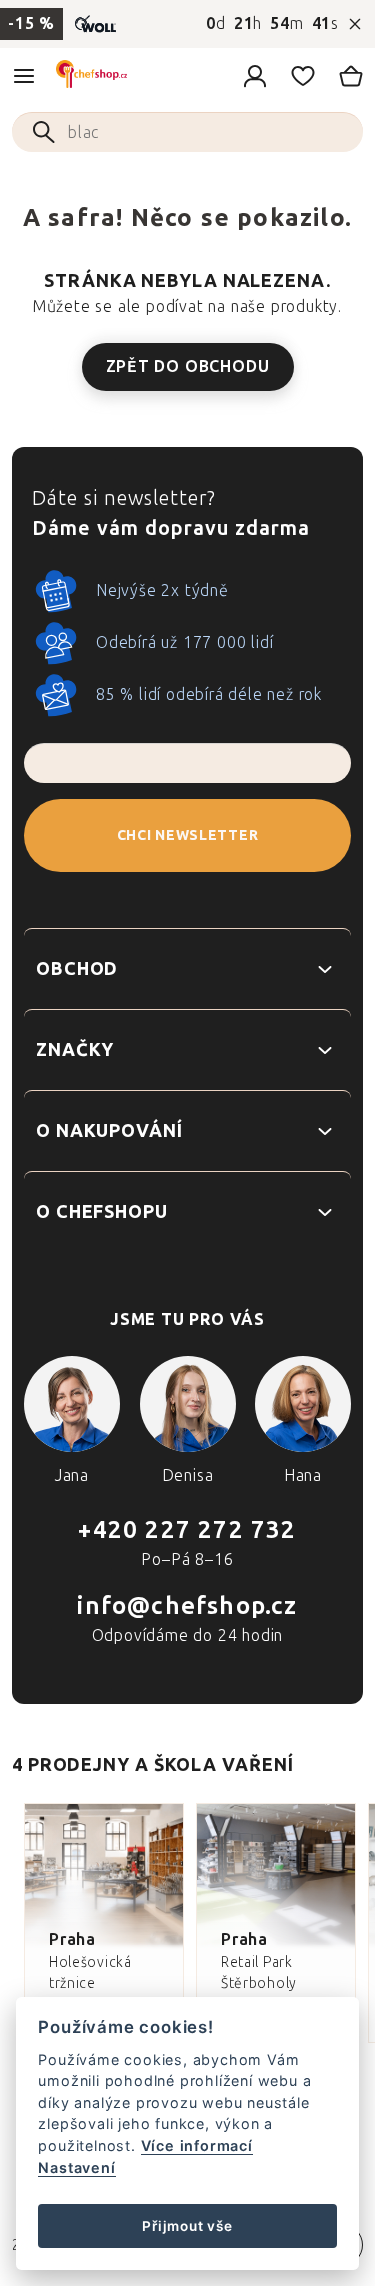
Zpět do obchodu (188, 366)
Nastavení (76, 2167)
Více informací (197, 2145)
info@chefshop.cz (187, 1605)
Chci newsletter (188, 835)
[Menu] (24, 76)
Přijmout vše (187, 2226)
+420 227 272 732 (187, 1529)
